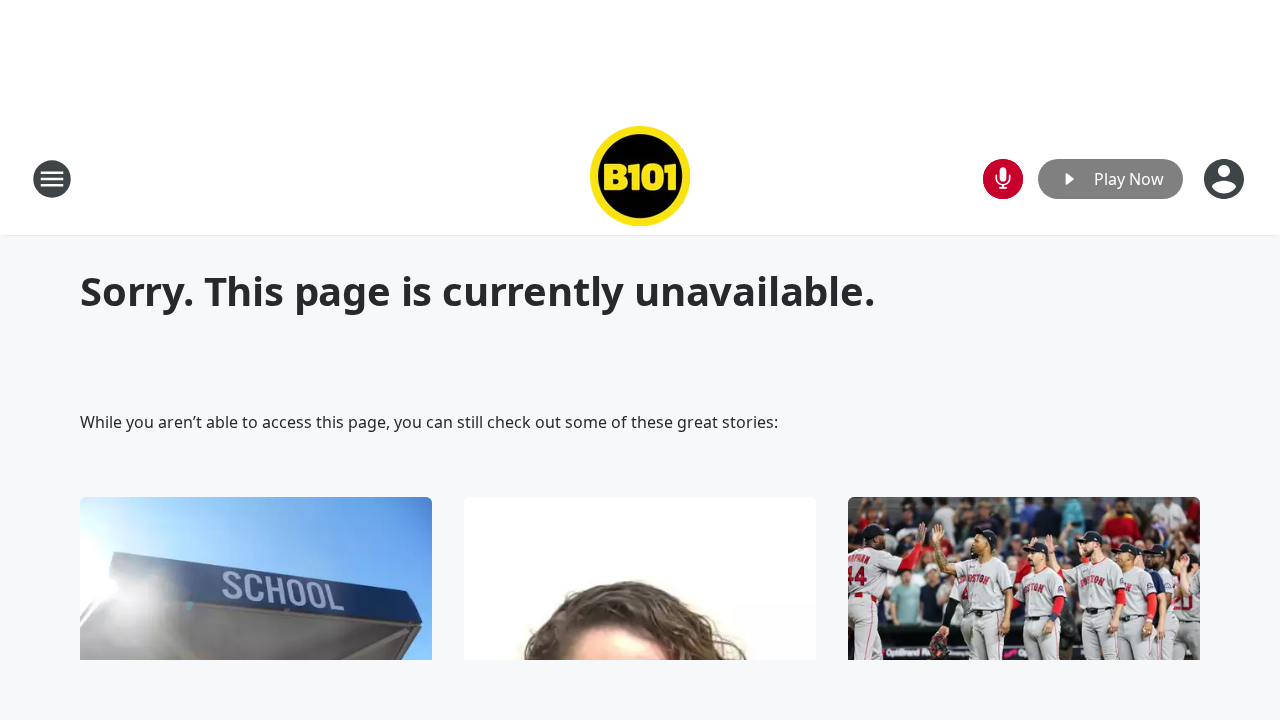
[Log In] (1226, 179)
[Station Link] (640, 178)
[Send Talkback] (1003, 179)
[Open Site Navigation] (52, 179)
